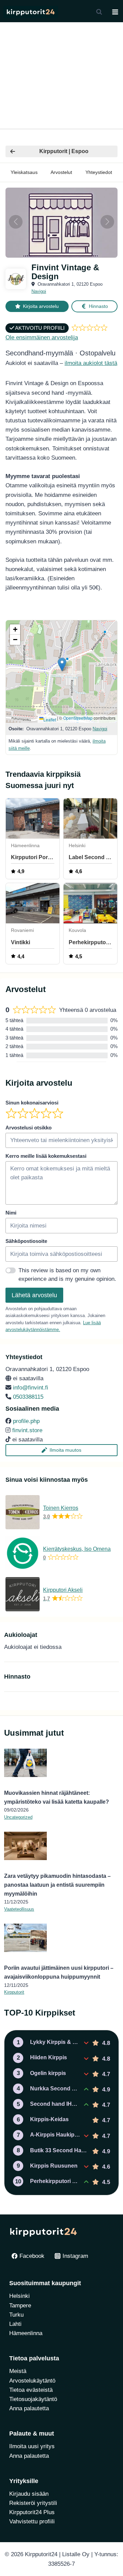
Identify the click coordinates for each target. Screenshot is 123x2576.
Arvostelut (61, 172)
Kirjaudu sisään (29, 2494)
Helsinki (19, 2296)
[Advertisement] (61, 76)
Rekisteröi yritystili (33, 2503)
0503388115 (28, 1397)
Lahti (15, 2324)
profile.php (26, 1421)
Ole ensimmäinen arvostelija (42, 337)
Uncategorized (18, 1817)
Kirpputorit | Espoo (64, 151)
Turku (16, 2315)
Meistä (18, 2371)
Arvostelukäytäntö (32, 2381)
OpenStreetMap (78, 718)
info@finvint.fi (31, 1388)
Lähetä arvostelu (34, 1295)
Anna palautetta (29, 2408)
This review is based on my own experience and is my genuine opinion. (67, 1275)
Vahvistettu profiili (32, 2521)
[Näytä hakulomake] (99, 12)
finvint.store (27, 1430)
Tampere (20, 2306)
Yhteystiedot (99, 172)
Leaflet (50, 720)
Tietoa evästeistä (31, 2390)
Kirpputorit (14, 1992)
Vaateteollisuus (19, 1909)
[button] (62, 665)
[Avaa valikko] (115, 12)
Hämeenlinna (26, 2333)
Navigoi (39, 291)
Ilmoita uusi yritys (32, 2446)
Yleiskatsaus (24, 172)
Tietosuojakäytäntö (33, 2399)
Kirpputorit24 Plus (32, 2512)
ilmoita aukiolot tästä (91, 363)
